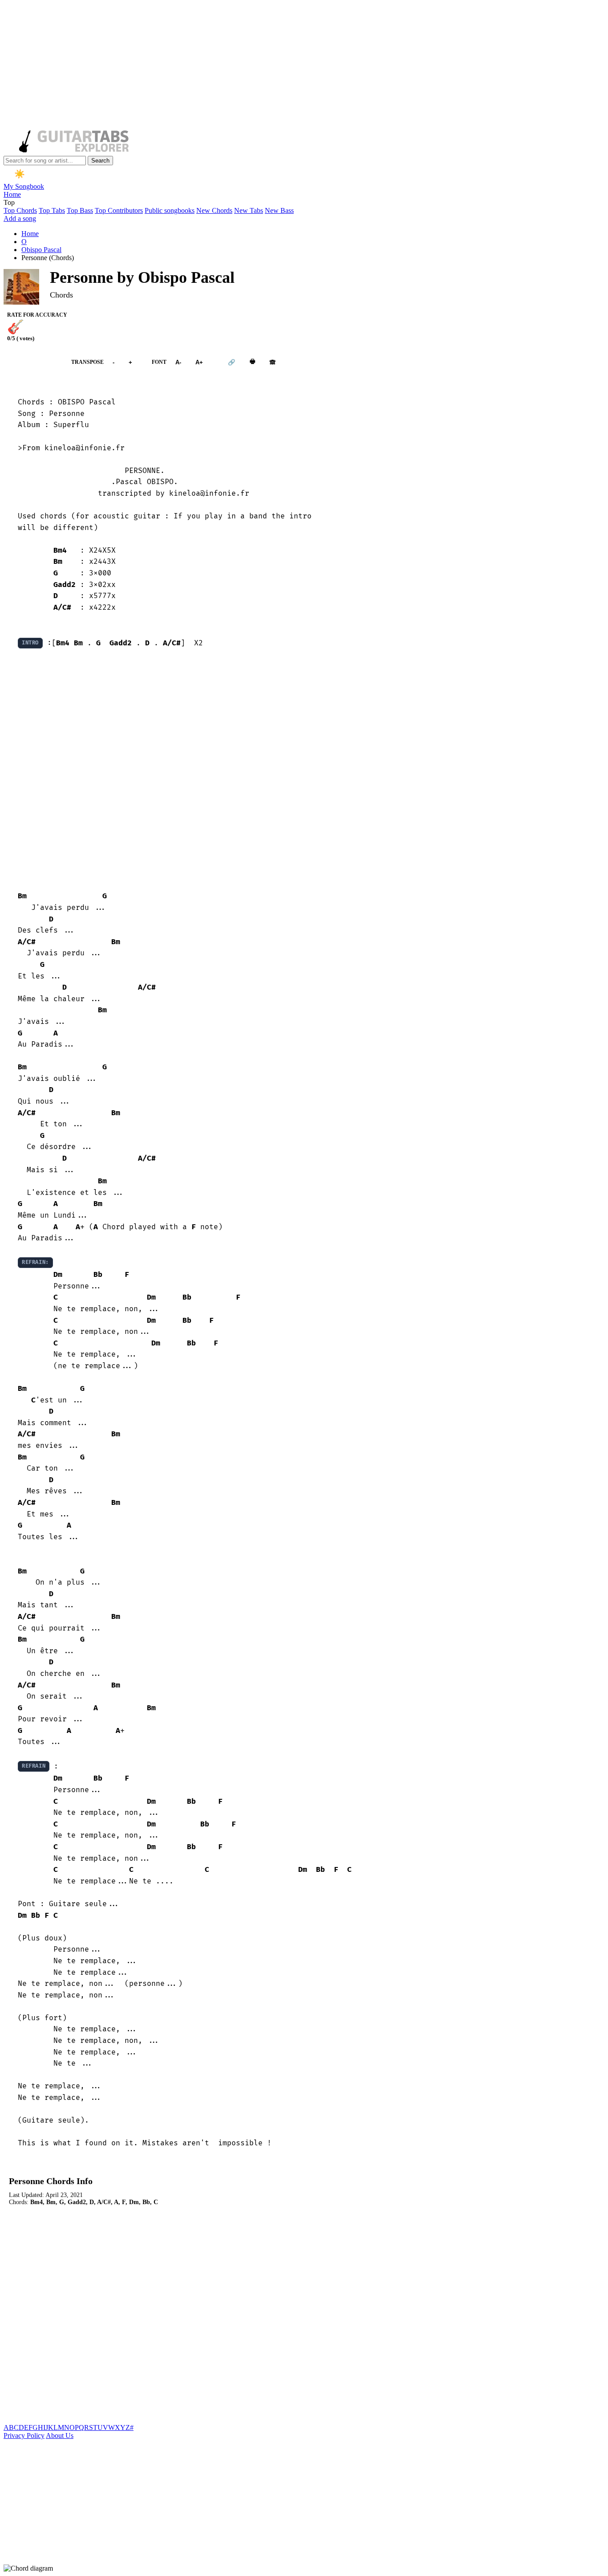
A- (178, 362)
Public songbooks (170, 210)
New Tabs (249, 210)
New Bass (279, 210)
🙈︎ (273, 362)
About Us (60, 2435)
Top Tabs (52, 210)
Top (9, 202)
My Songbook (24, 186)
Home (12, 194)
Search (100, 161)
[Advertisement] (271, 66)
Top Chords (20, 210)
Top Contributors (119, 210)
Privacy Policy (24, 2435)
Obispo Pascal (41, 250)
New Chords (214, 210)
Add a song (20, 218)
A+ (199, 362)
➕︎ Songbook (33, 362)
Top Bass (80, 210)
